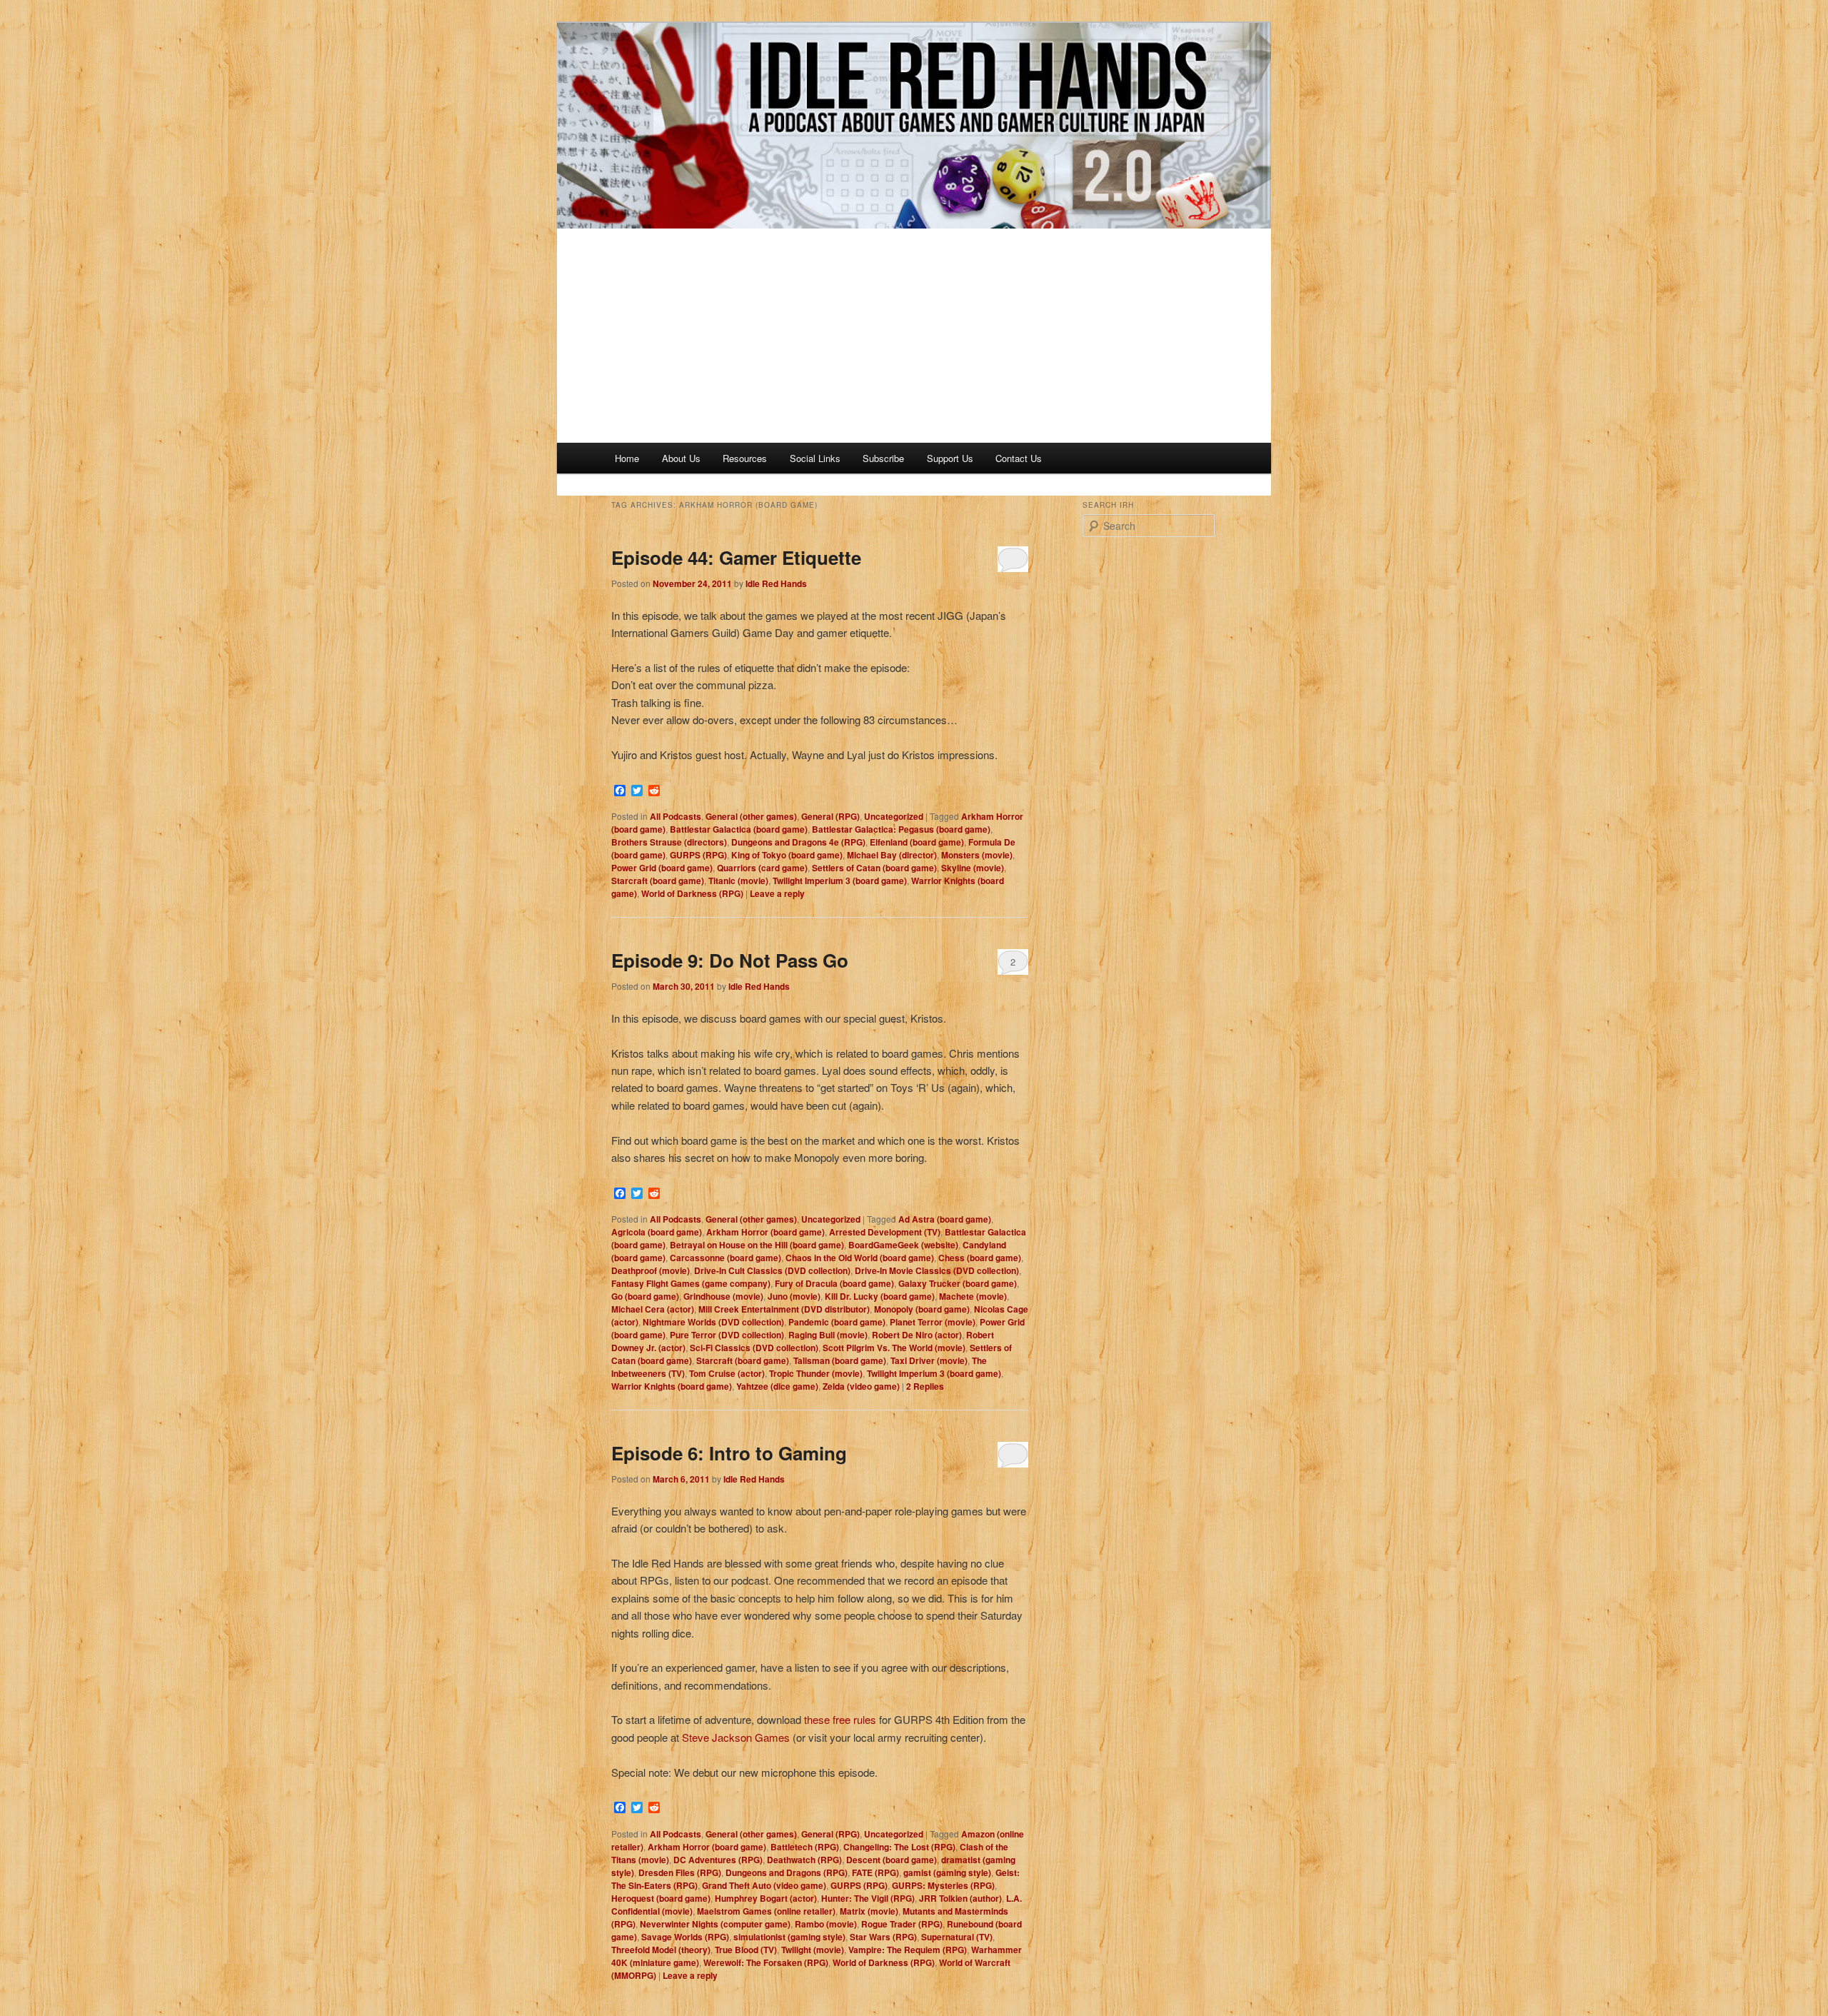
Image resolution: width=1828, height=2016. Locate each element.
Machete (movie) (973, 1296)
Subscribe (883, 458)
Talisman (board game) (840, 1360)
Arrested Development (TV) (885, 1232)
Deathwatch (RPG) (804, 1860)
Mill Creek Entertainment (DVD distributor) (784, 1309)
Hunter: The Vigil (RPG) (868, 1898)
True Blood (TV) (746, 1950)
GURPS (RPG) (698, 855)
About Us (681, 458)
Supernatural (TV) (957, 1937)
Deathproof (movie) (651, 1270)
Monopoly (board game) (922, 1309)
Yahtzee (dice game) (777, 1386)
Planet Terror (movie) (933, 1322)
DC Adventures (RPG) (718, 1860)
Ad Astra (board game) (945, 1219)
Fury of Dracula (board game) (834, 1283)
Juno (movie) (794, 1296)
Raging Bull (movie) (828, 1335)
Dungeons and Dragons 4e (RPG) (798, 842)
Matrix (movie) (869, 1911)
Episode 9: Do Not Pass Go (730, 960)
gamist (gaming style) (947, 1872)
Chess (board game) (980, 1258)
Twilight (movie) (813, 1950)
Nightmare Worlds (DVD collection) (713, 1322)
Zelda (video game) (861, 1386)
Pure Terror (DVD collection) (727, 1335)
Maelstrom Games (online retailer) (766, 1911)
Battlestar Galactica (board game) (739, 829)
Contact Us (1019, 458)
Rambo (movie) (826, 1924)
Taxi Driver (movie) (929, 1360)
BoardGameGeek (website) (903, 1245)
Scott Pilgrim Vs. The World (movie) (894, 1348)
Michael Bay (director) (892, 855)
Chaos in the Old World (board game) (860, 1258)
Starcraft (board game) (658, 881)
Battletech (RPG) (805, 1847)
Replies (925, 1386)
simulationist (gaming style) (789, 1937)
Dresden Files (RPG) (680, 1872)
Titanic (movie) (738, 881)
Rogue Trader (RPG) (902, 1924)
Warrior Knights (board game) (672, 1386)
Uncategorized (894, 816)
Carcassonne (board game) (725, 1258)
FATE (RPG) (875, 1872)
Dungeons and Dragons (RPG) (787, 1872)
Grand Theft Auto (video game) (764, 1885)
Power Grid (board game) (662, 868)
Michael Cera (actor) (653, 1309)
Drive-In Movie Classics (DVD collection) (937, 1270)
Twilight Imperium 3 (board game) (840, 881)
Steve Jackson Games (736, 1737)
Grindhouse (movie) (723, 1296)
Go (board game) (645, 1296)
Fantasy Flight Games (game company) (691, 1283)
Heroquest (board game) (661, 1898)
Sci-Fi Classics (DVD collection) (754, 1348)
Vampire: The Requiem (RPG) (908, 1950)
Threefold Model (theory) (661, 1950)
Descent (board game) (892, 1860)
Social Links (815, 458)
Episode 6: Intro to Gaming (729, 1453)
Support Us (950, 458)
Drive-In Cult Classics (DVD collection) (772, 1270)
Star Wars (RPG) (883, 1937)
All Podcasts (676, 816)
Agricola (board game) (657, 1232)
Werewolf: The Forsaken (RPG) (766, 1962)
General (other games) (751, 816)
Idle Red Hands (776, 583)
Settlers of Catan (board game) (874, 868)
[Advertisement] (914, 336)
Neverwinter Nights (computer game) (715, 1924)
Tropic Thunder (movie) (816, 1373)
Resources (745, 458)
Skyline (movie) (973, 868)
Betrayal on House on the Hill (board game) (757, 1245)
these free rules (840, 1719)
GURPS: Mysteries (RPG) (943, 1885)
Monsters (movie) (977, 855)
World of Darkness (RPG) (692, 893)
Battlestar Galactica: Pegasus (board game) (901, 829)
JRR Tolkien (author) (960, 1898)
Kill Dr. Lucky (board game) (880, 1296)
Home (627, 458)
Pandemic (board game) (837, 1322)
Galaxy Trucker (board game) (958, 1283)
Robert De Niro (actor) (917, 1335)
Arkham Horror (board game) (765, 1232)
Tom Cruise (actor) (727, 1373)
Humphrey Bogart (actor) (766, 1898)
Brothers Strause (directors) (669, 842)
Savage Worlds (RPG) (685, 1937)
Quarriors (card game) (762, 868)
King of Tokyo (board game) (787, 855)
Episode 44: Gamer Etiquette (736, 557)
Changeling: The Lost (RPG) (899, 1847)
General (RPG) (830, 816)
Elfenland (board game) (917, 842)
